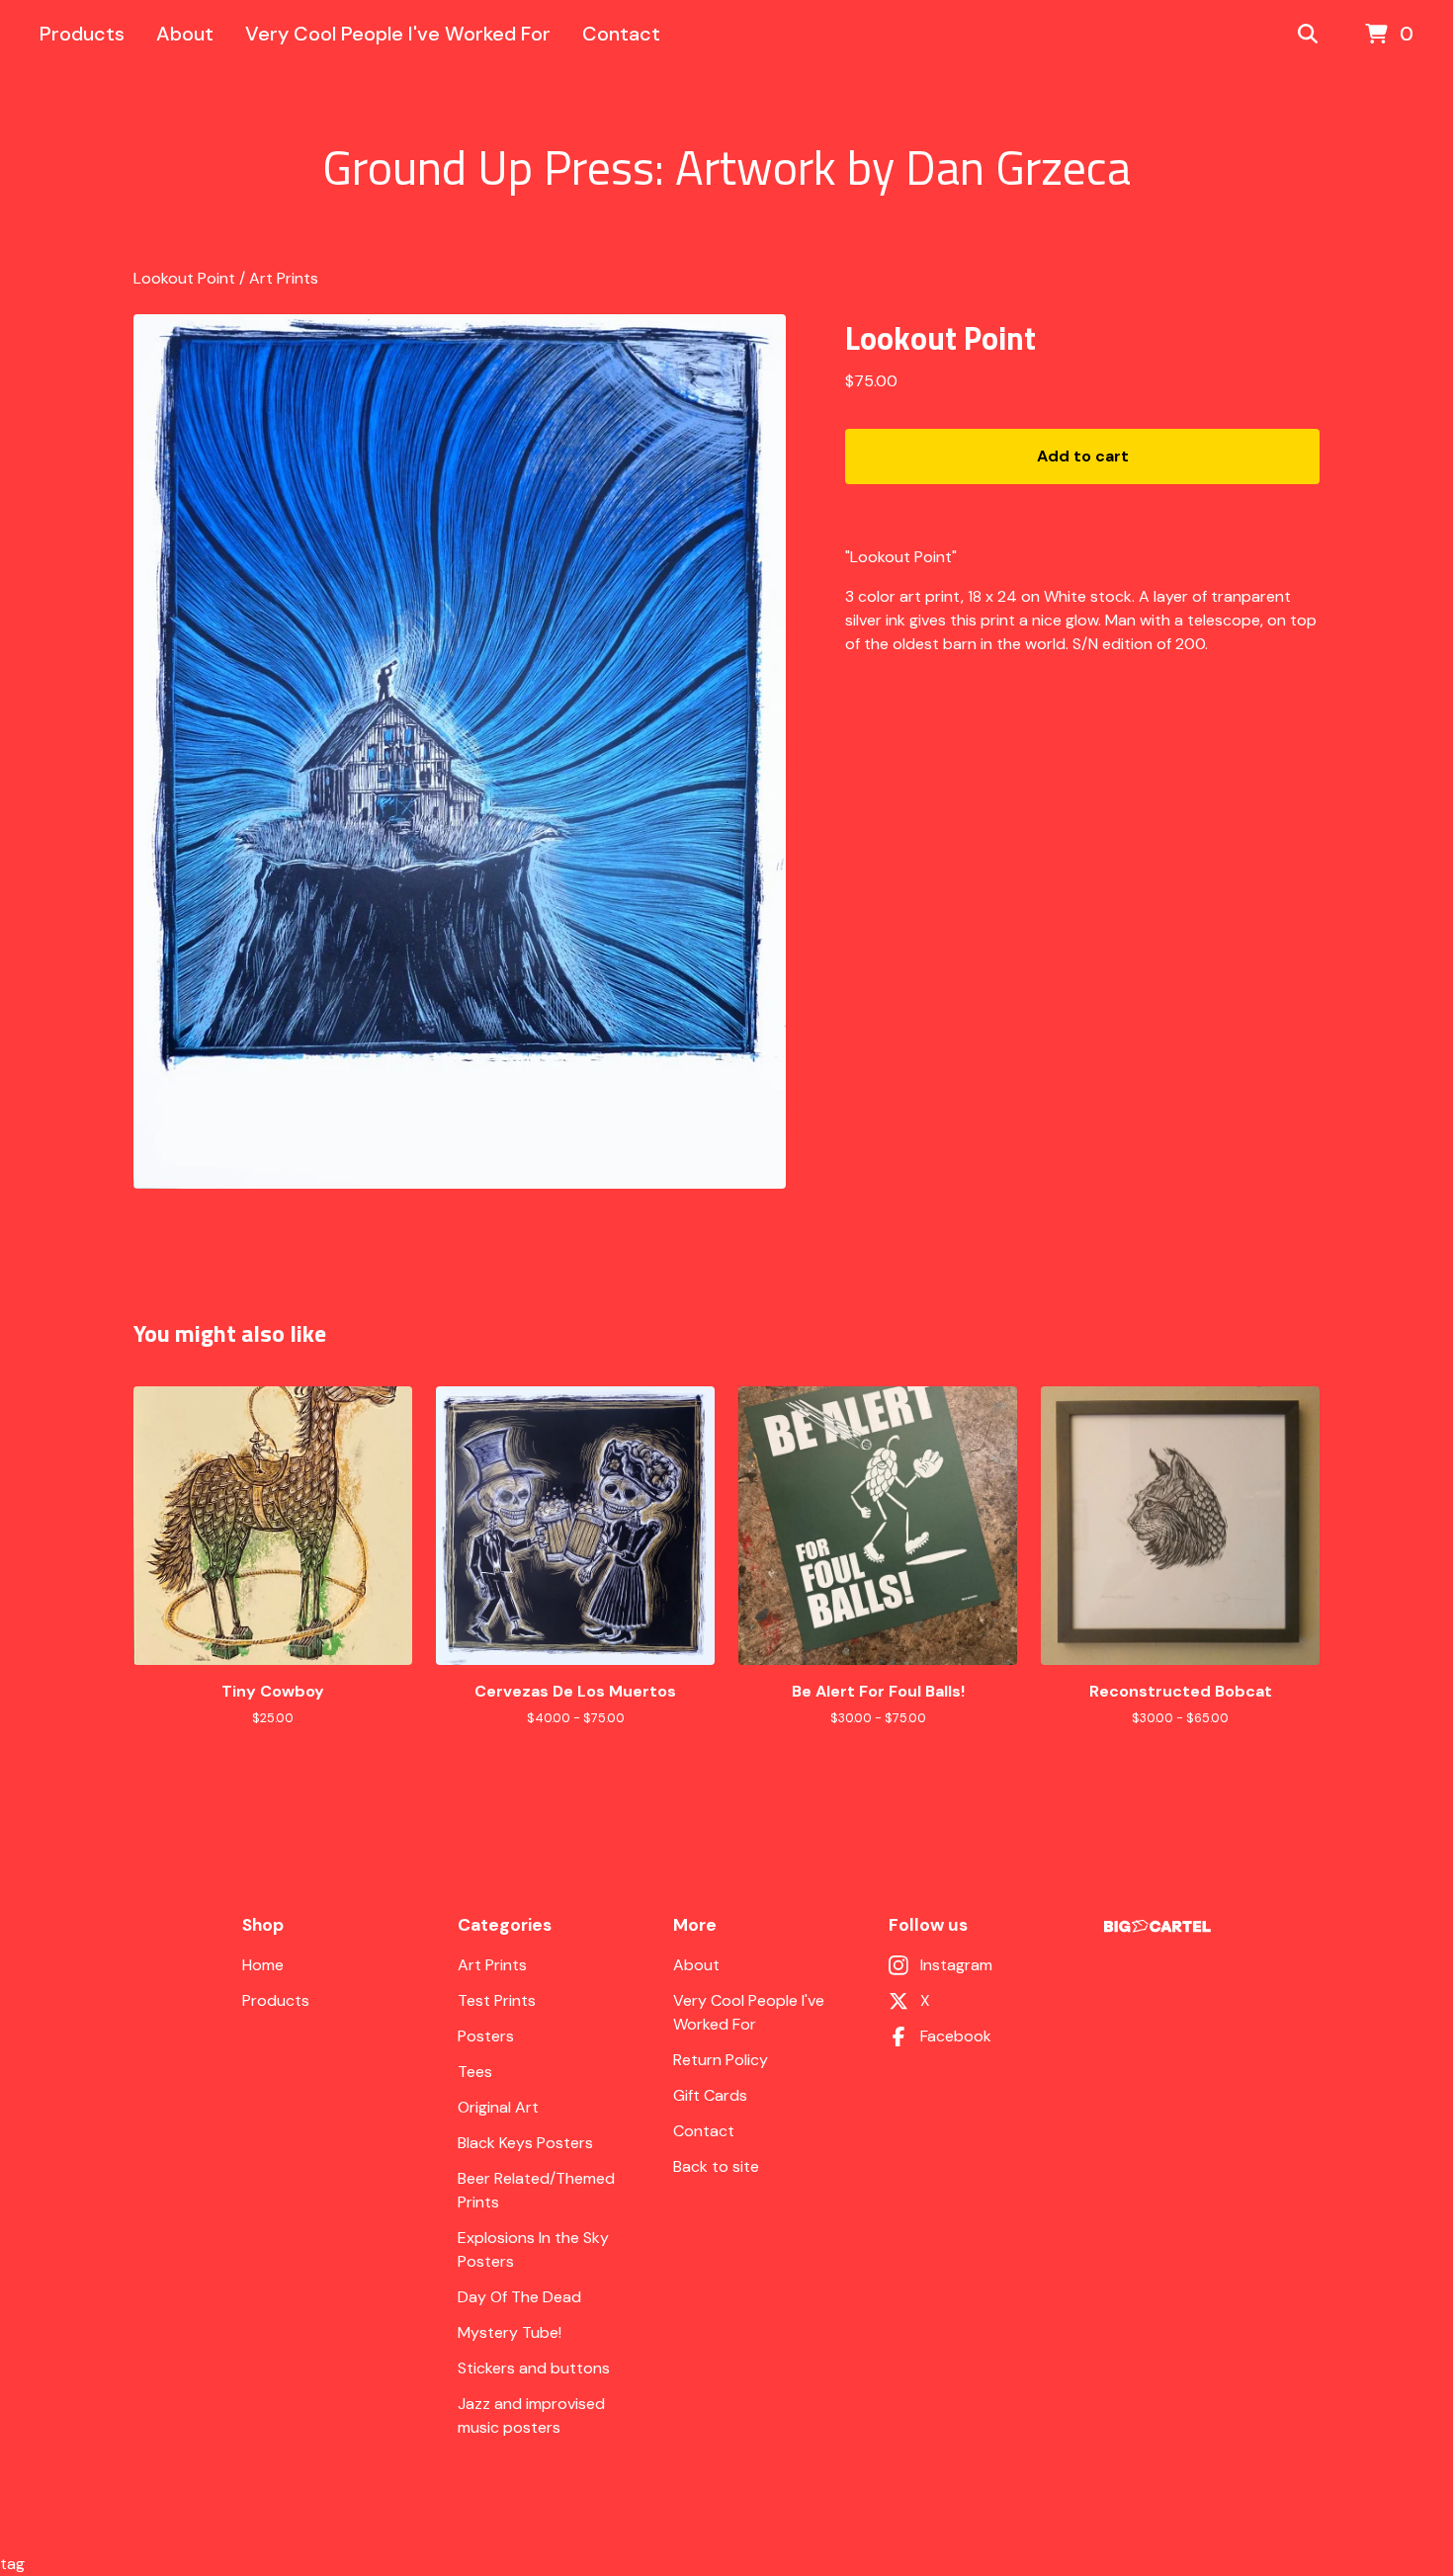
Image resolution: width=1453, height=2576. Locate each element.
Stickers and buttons (534, 2368)
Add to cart (1083, 456)
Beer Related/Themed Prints (536, 2190)
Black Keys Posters (525, 2143)
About (185, 34)
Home (263, 1965)
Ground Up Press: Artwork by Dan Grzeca (726, 168)
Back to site (716, 2166)
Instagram (956, 1965)
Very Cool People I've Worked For (398, 34)
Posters (486, 2036)
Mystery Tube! (510, 2332)
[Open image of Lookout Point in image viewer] (460, 751)
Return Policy (721, 2060)
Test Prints (497, 2000)
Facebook (956, 2036)
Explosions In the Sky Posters (533, 2249)
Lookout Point (184, 278)
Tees (475, 2072)
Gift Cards (710, 2095)
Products (82, 34)
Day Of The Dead (519, 2297)
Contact (621, 34)
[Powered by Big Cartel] (1157, 1926)
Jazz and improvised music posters (531, 2415)
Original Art (498, 2107)
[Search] (1308, 35)
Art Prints (284, 278)
